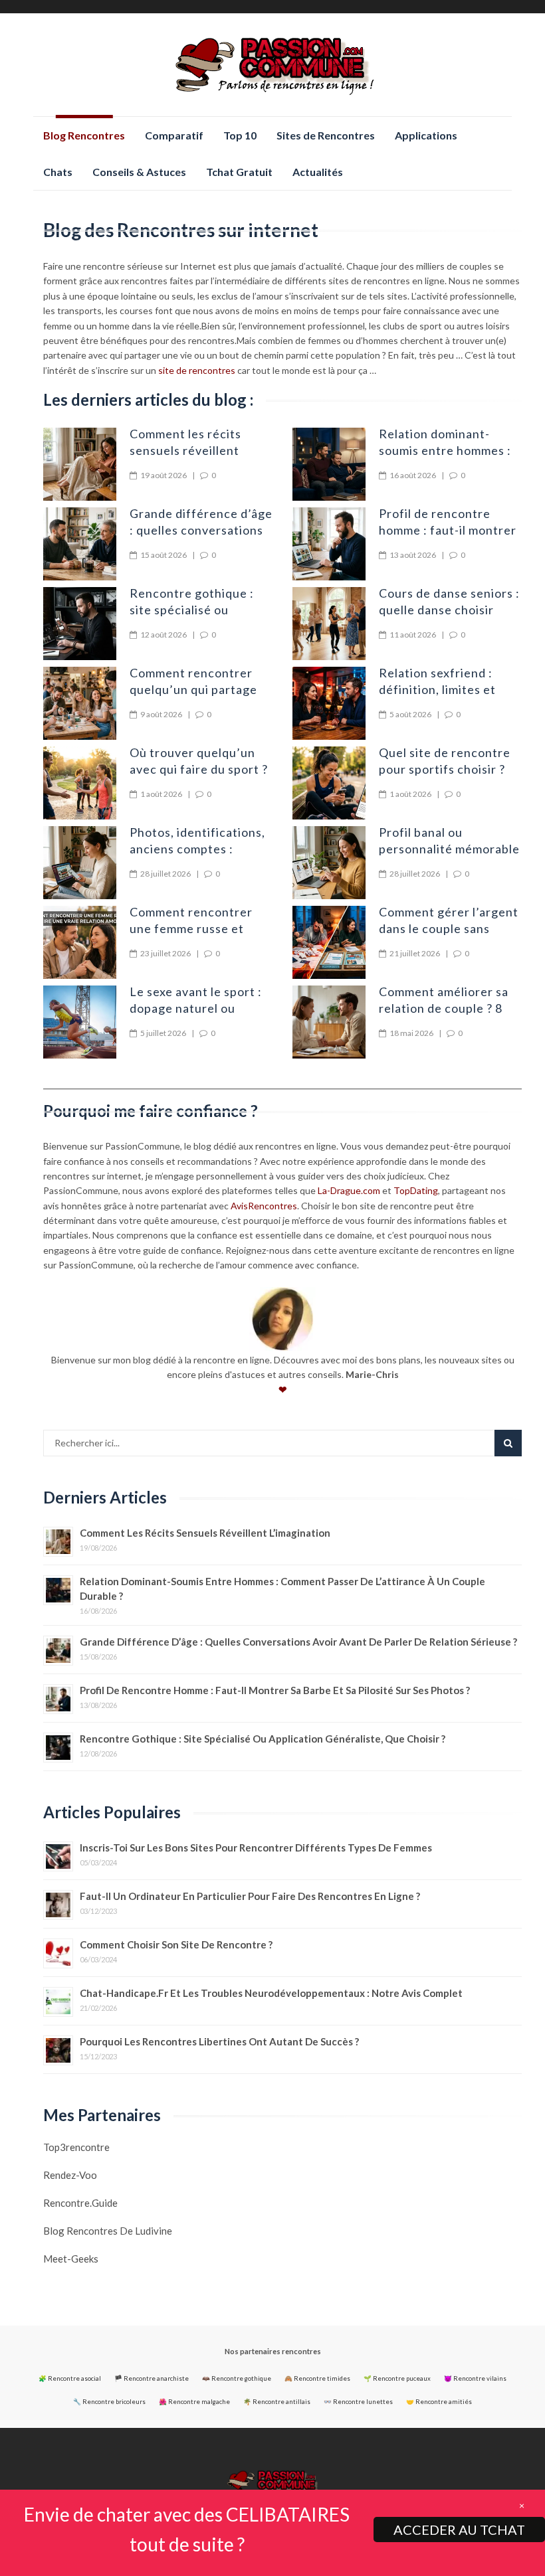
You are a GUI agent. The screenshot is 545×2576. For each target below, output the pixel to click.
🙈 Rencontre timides (317, 2378)
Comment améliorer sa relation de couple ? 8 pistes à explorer (444, 1008)
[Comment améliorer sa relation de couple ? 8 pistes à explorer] (329, 1022)
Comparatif (174, 135)
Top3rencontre (76, 2147)
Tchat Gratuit (239, 172)
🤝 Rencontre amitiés (439, 2402)
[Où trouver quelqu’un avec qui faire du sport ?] (80, 783)
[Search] (508, 1443)
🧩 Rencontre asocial (70, 2378)
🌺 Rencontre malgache (194, 2402)
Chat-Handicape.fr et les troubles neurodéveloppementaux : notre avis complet (271, 1993)
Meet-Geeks (71, 2259)
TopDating (416, 1190)
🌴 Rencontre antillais (277, 2402)
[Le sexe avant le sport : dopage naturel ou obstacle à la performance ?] (80, 1022)
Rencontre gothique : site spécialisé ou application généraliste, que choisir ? (263, 1739)
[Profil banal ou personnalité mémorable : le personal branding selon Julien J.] (329, 863)
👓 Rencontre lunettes (358, 2402)
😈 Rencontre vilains (475, 2378)
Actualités (318, 172)
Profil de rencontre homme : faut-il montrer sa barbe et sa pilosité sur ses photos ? (275, 1690)
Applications (426, 135)
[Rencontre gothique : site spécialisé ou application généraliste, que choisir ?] (80, 624)
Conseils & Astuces (139, 172)
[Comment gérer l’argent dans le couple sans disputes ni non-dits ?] (329, 942)
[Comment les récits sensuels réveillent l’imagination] (80, 464)
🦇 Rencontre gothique (237, 2378)
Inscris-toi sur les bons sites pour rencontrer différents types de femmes (256, 1847)
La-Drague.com (349, 1190)
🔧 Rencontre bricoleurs (109, 2402)
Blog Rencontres (84, 135)
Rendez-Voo (70, 2175)
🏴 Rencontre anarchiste (152, 2378)
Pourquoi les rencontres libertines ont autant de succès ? (219, 2041)
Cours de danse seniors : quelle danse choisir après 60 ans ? (449, 610)
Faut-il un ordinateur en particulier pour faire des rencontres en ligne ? (250, 1896)
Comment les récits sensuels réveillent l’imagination (185, 450)
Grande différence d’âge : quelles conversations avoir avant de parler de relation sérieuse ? (298, 1642)
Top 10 (240, 135)
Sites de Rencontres (326, 135)
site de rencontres (197, 370)
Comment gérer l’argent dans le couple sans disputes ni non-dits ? (449, 928)
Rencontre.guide (80, 2203)
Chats (58, 172)
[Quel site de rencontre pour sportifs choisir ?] (329, 783)
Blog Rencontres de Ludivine (108, 2231)
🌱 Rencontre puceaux (397, 2378)
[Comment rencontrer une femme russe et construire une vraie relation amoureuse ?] (80, 942)
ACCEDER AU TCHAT (459, 2530)
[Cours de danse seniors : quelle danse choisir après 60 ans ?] (329, 624)
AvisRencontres (264, 1206)
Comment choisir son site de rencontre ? (176, 1944)
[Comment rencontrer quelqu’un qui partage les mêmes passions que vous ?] (80, 703)
